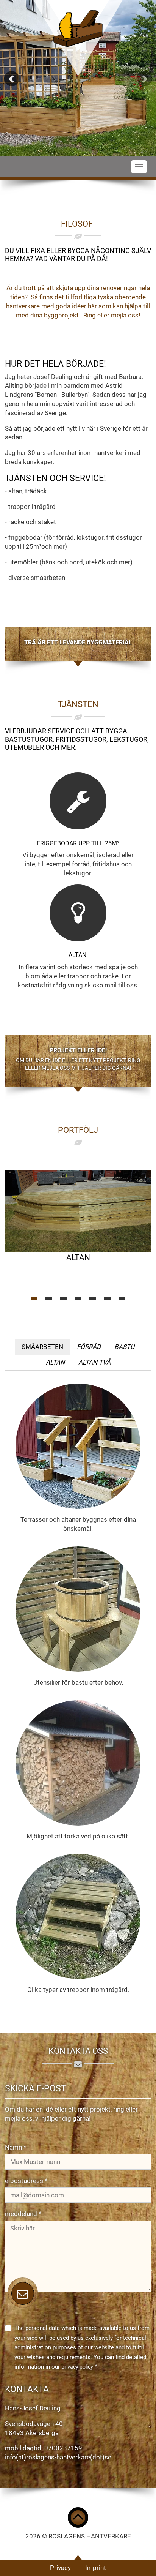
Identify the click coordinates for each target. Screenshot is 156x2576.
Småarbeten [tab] (42, 1347)
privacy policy (77, 2367)
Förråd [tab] (89, 1347)
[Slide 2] (49, 1298)
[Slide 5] (93, 1298)
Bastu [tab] (124, 1347)
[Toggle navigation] (139, 167)
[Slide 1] (34, 1298)
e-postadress (26, 2181)
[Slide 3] (63, 1298)
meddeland (23, 2214)
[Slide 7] (122, 1298)
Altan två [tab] (94, 1362)
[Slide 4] (78, 1298)
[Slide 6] (107, 1298)
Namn (16, 2147)
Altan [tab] (55, 1362)
